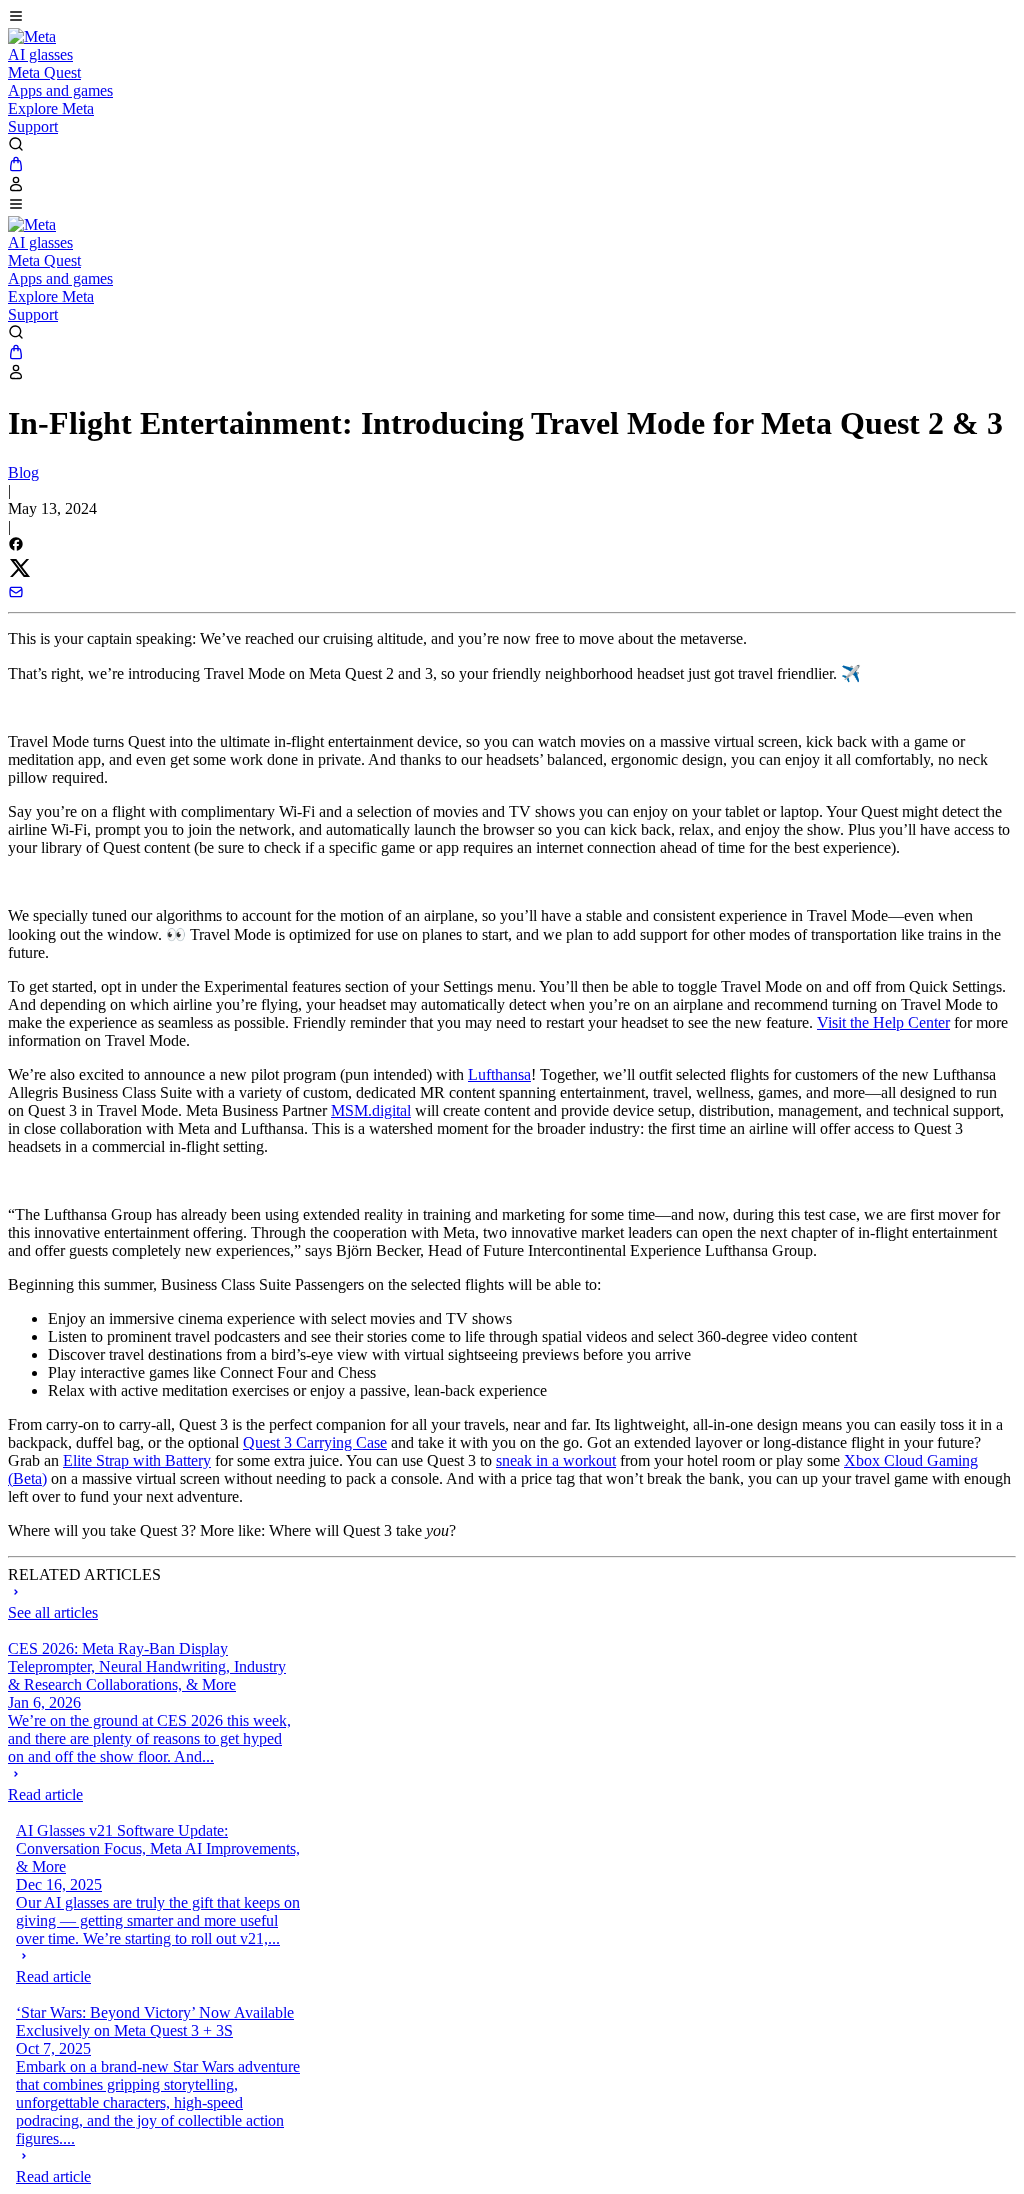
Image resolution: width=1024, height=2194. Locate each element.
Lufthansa (499, 1074)
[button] (512, 18)
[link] (32, 36)
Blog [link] (23, 472)
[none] (150, 1785)
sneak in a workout (556, 1460)
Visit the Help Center (883, 1022)
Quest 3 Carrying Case (315, 1442)
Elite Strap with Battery (137, 1460)
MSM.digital (371, 1110)
